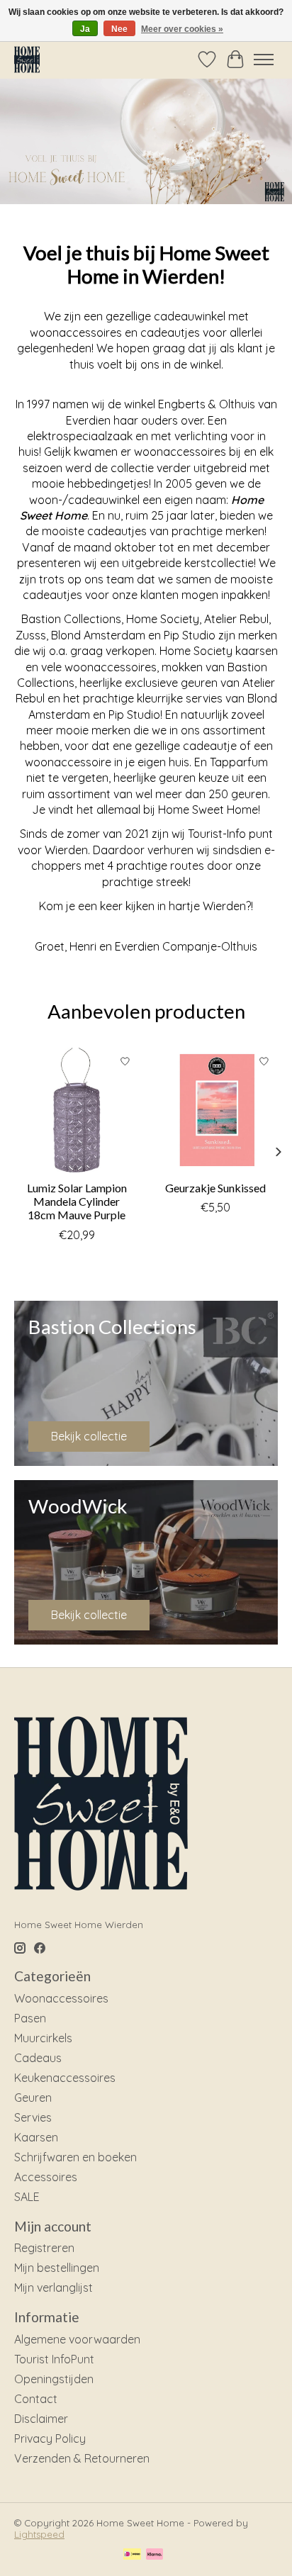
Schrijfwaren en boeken (75, 2157)
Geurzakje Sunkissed (215, 1188)
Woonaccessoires (61, 1998)
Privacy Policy (50, 2438)
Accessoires (46, 2177)
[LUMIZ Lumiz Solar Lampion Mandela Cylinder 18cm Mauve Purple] (77, 1110)
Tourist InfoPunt (54, 2359)
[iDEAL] (132, 2555)
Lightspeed (39, 2534)
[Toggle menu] (264, 60)
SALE (27, 2197)
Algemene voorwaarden (77, 2339)
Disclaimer (41, 2419)
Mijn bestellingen (57, 2268)
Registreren (44, 2248)
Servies (33, 2117)
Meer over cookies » (182, 29)
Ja (85, 29)
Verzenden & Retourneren (82, 2458)
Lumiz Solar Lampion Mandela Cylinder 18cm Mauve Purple (77, 1201)
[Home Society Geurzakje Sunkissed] (215, 1110)
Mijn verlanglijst (54, 2287)
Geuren (33, 2098)
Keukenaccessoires (65, 2078)
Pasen (30, 2018)
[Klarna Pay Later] (155, 2555)
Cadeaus (38, 2058)
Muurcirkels (43, 2038)
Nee (119, 29)
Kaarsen (36, 2137)
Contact (36, 2399)
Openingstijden (54, 2379)
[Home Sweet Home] (27, 59)
